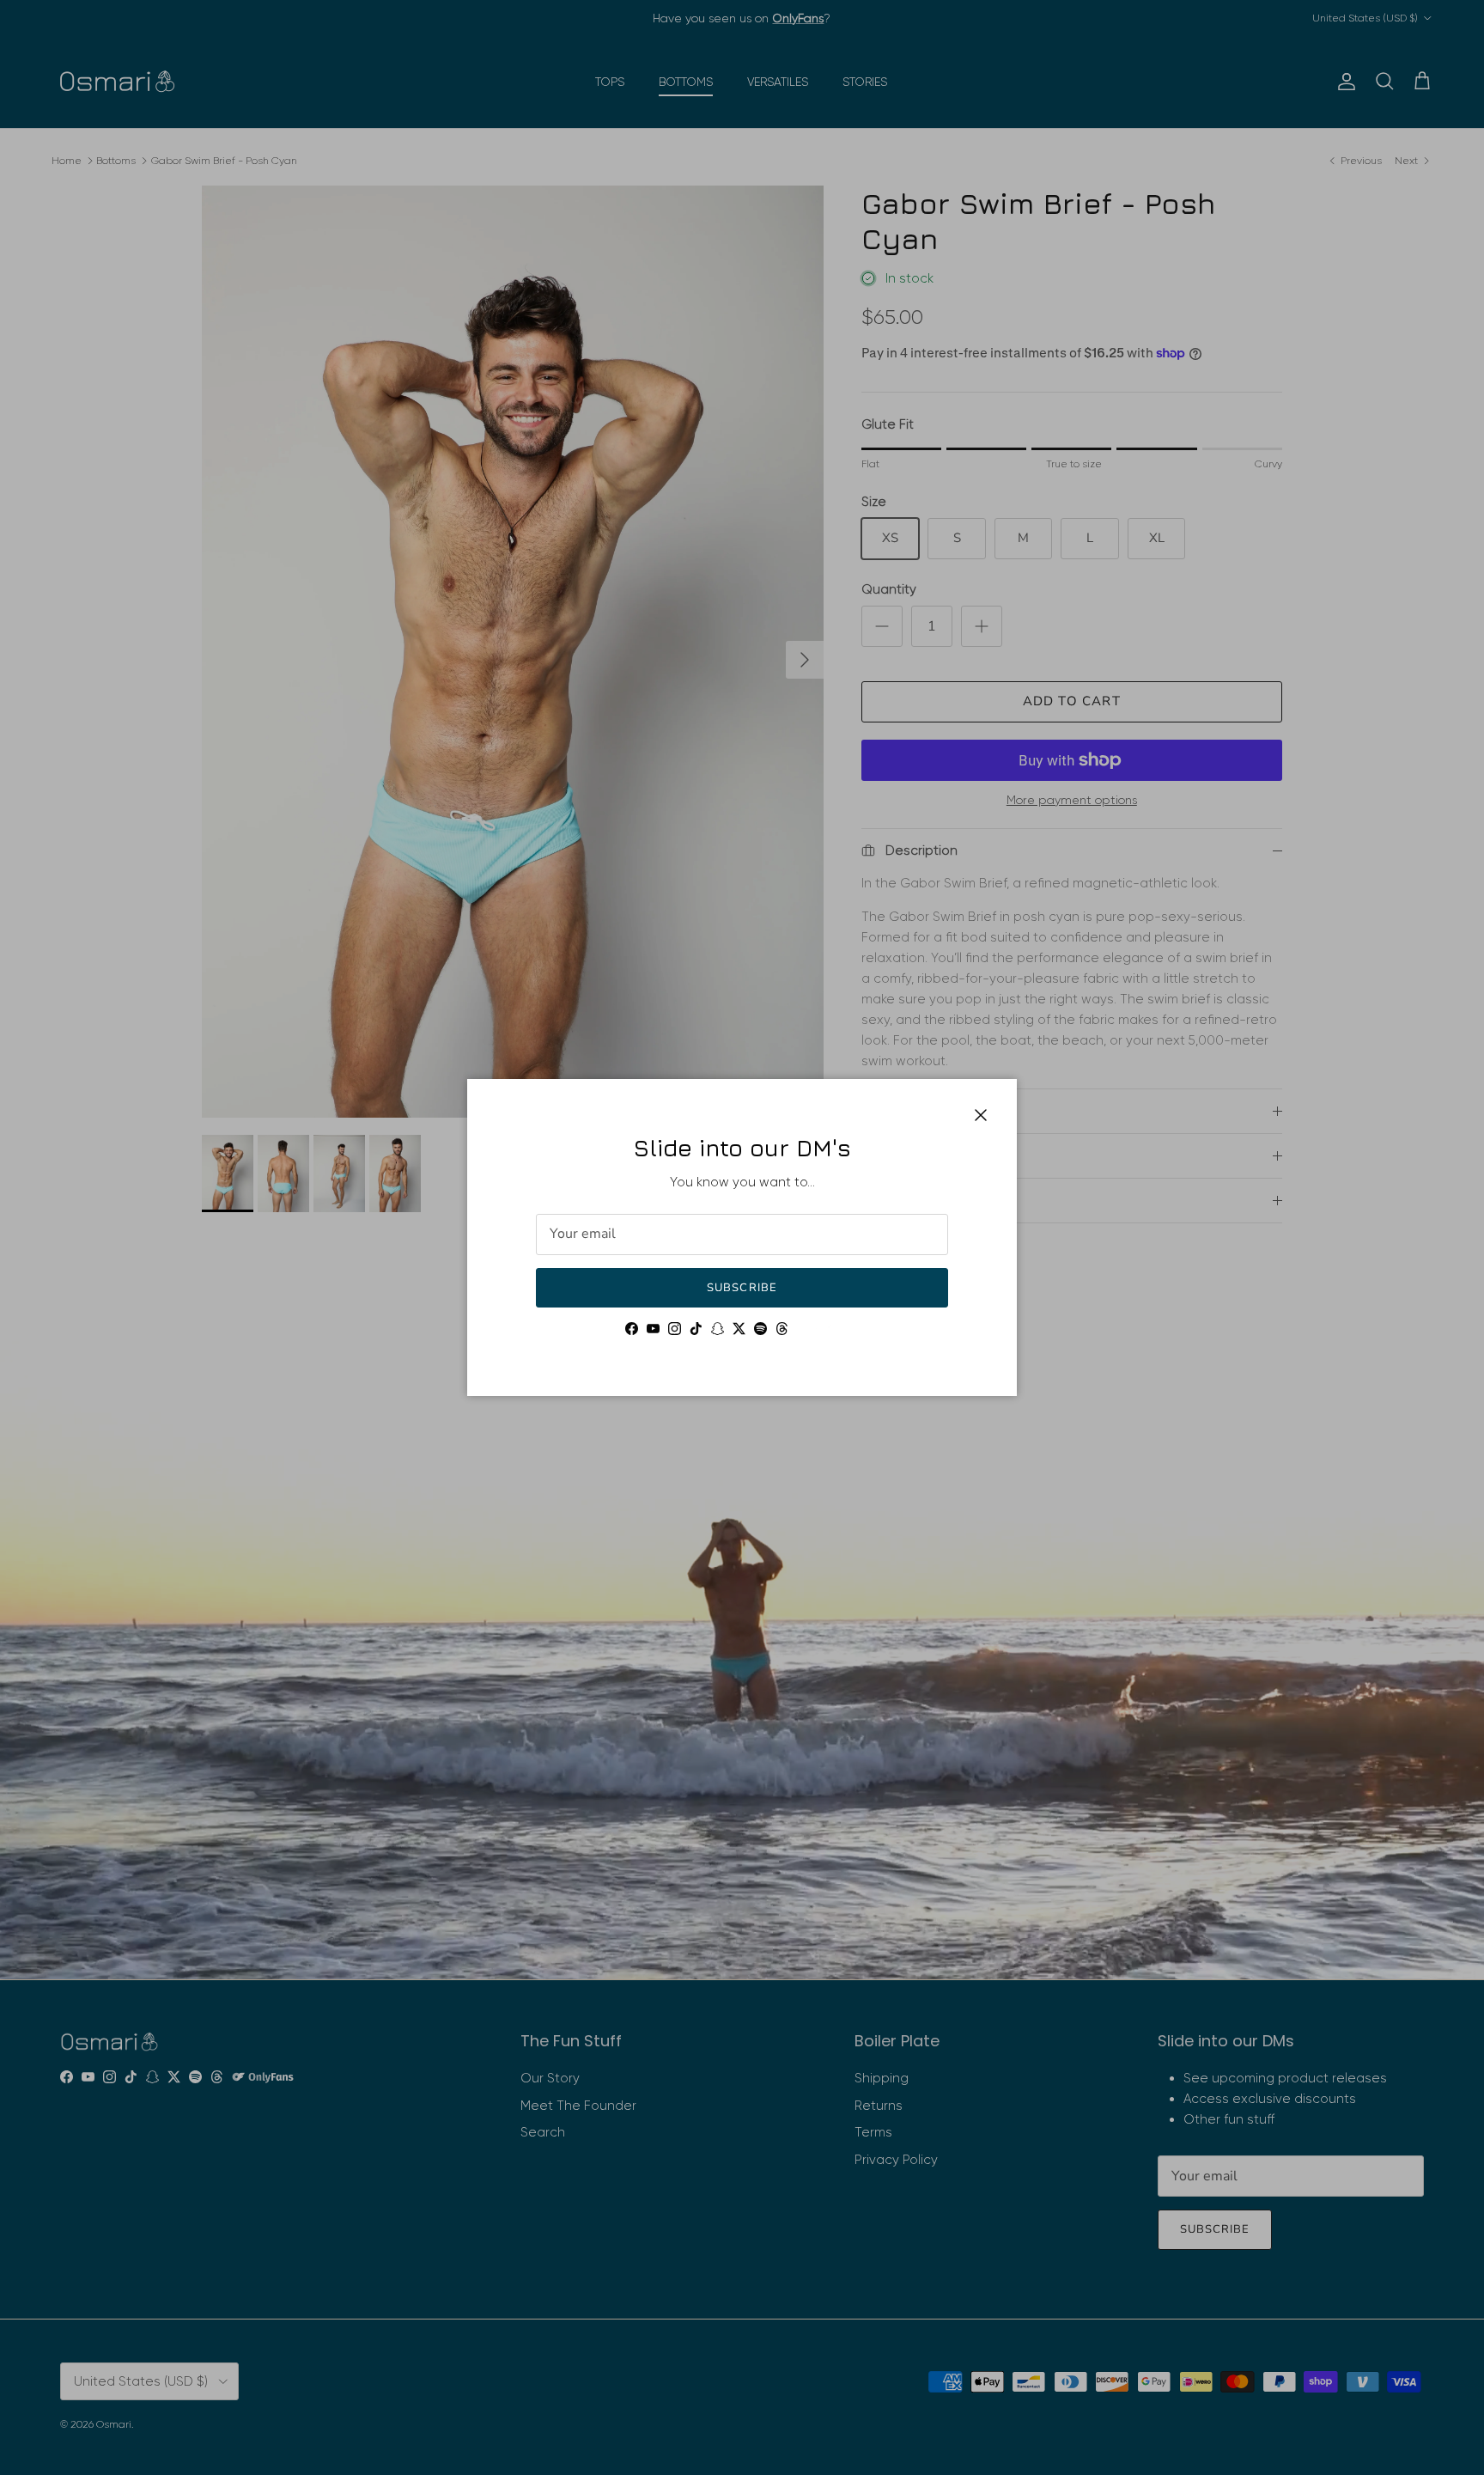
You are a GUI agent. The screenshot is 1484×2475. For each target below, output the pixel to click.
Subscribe (742, 1288)
